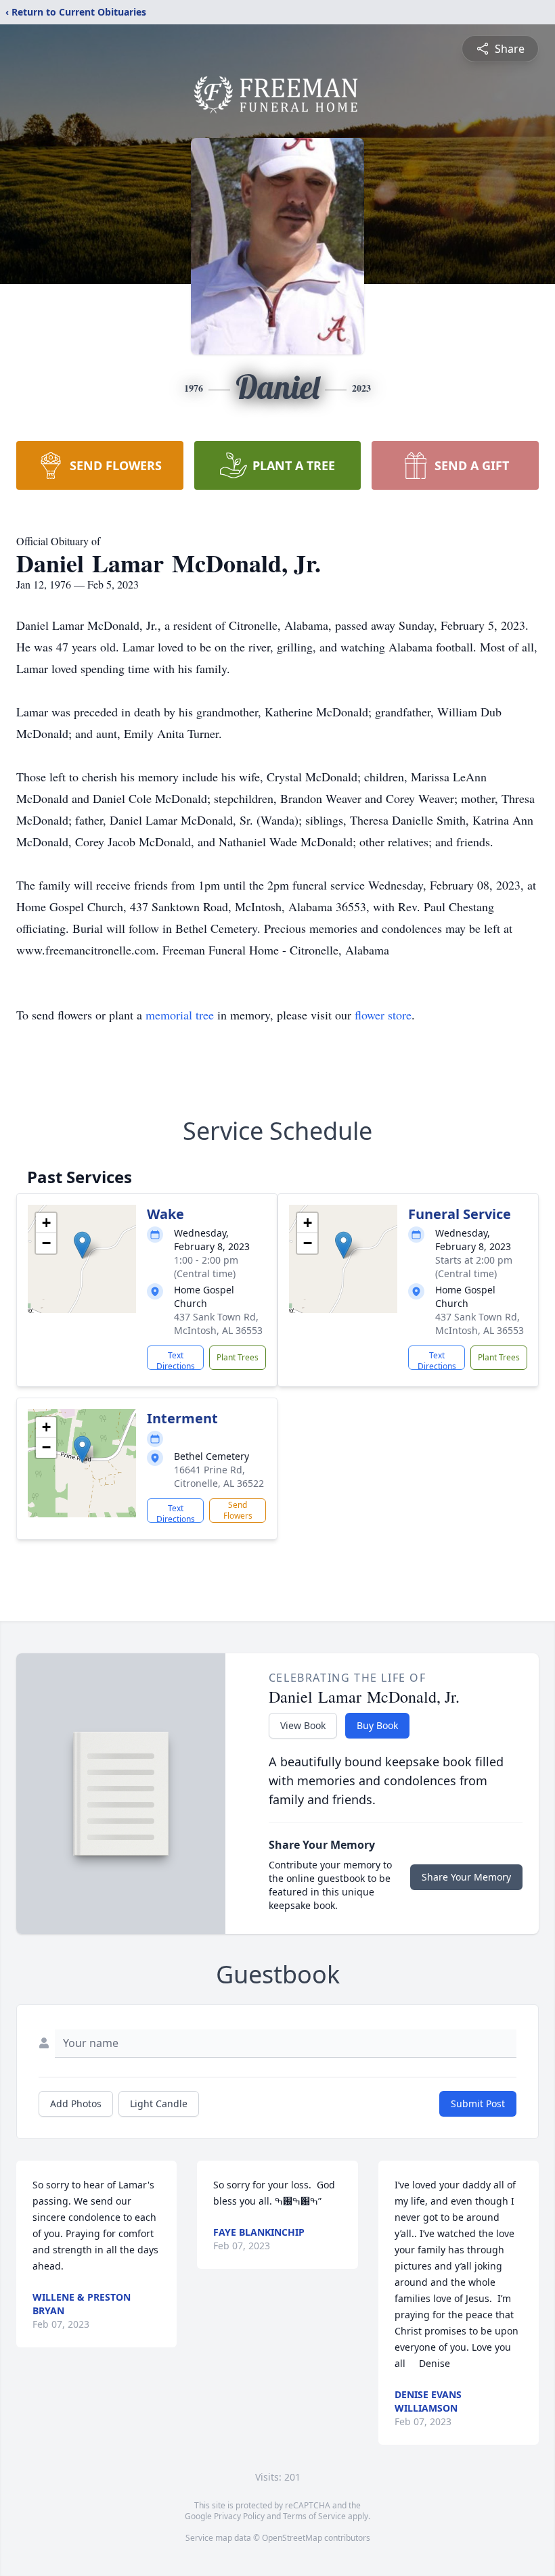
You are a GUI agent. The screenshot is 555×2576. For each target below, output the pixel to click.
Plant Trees (238, 1357)
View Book (303, 1725)
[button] (82, 1245)
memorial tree (180, 1015)
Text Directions (176, 1360)
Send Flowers (238, 1510)
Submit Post (478, 2103)
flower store (383, 1015)
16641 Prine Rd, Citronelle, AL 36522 (219, 1476)
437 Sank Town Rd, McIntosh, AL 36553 (218, 1324)
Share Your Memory (466, 1877)
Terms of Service (314, 2516)
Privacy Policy (239, 2516)
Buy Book (377, 1725)
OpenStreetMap (292, 2538)
